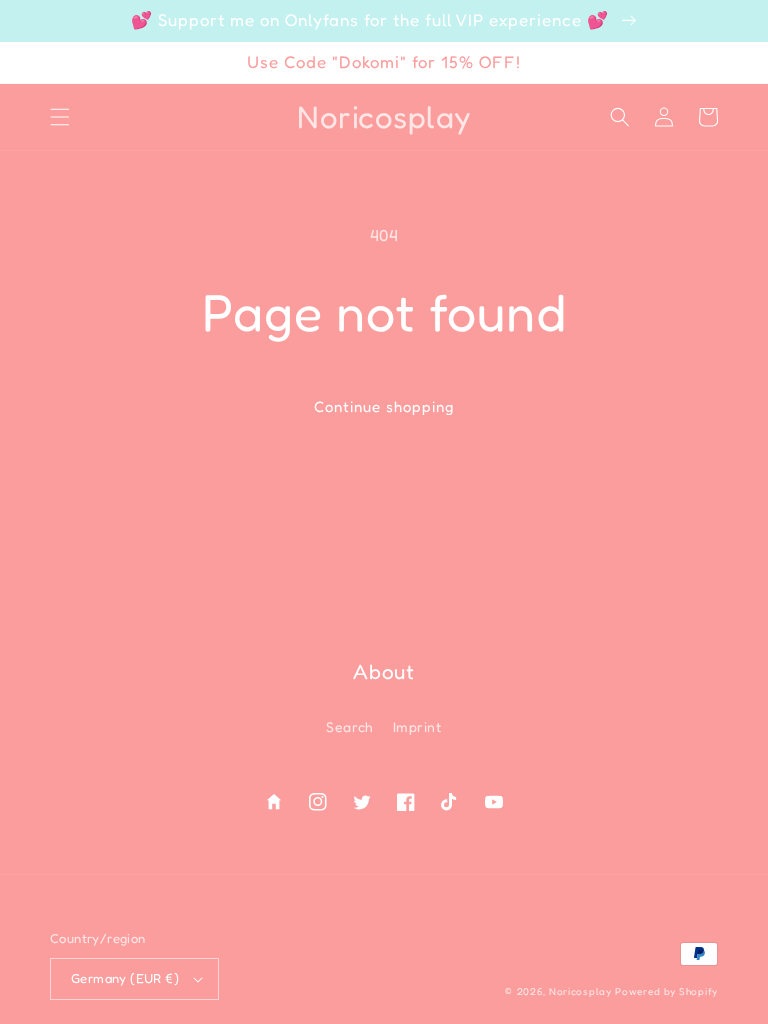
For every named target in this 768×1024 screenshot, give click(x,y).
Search (349, 726)
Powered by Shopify (666, 991)
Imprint (417, 726)
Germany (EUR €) (125, 978)
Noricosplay (580, 991)
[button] (60, 117)
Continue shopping (384, 406)
